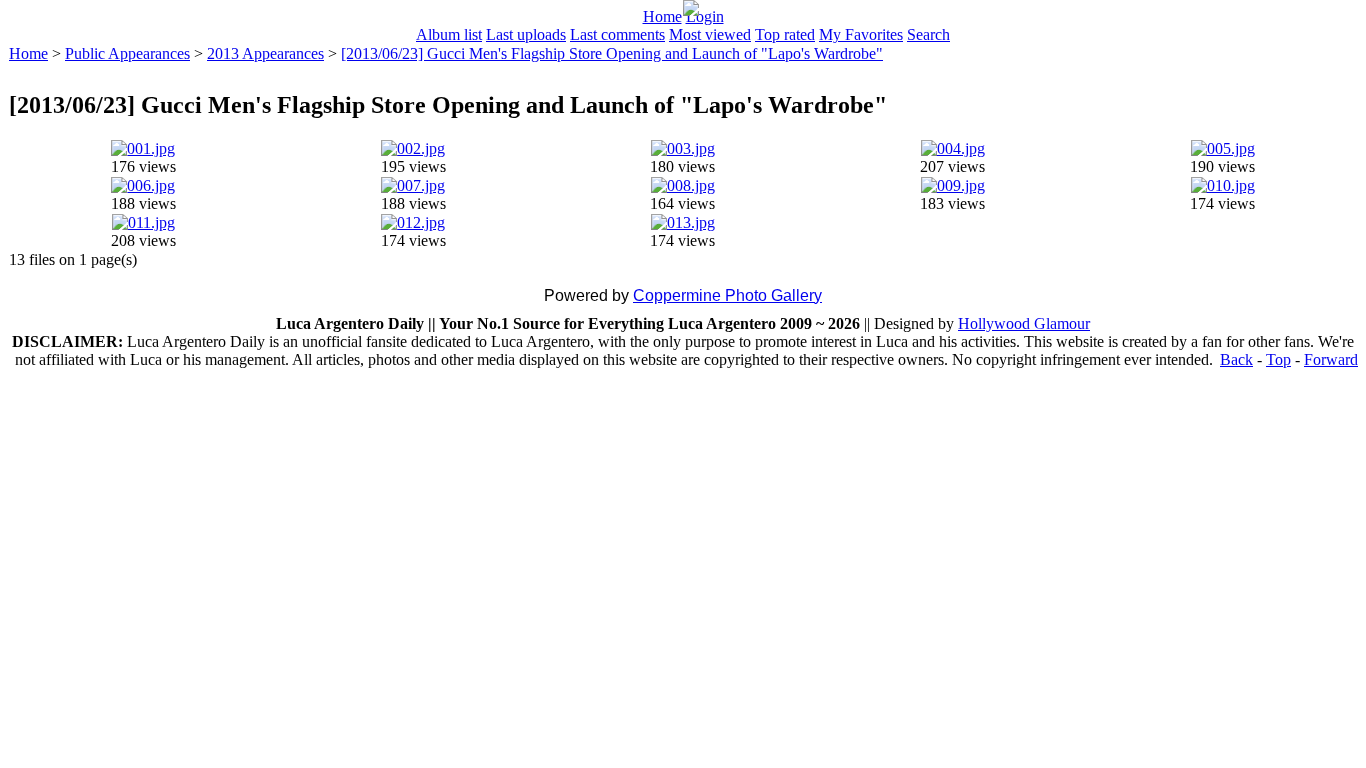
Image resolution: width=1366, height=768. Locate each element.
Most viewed (710, 34)
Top (1278, 359)
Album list (449, 34)
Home (662, 16)
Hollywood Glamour (1024, 323)
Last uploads (526, 34)
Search (928, 34)
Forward (1331, 359)
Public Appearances (127, 53)
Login (705, 16)
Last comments (617, 34)
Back (1236, 359)
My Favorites (861, 34)
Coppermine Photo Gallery (727, 295)
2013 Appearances (265, 53)
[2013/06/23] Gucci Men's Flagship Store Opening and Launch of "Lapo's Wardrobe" (612, 53)
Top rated (785, 34)
